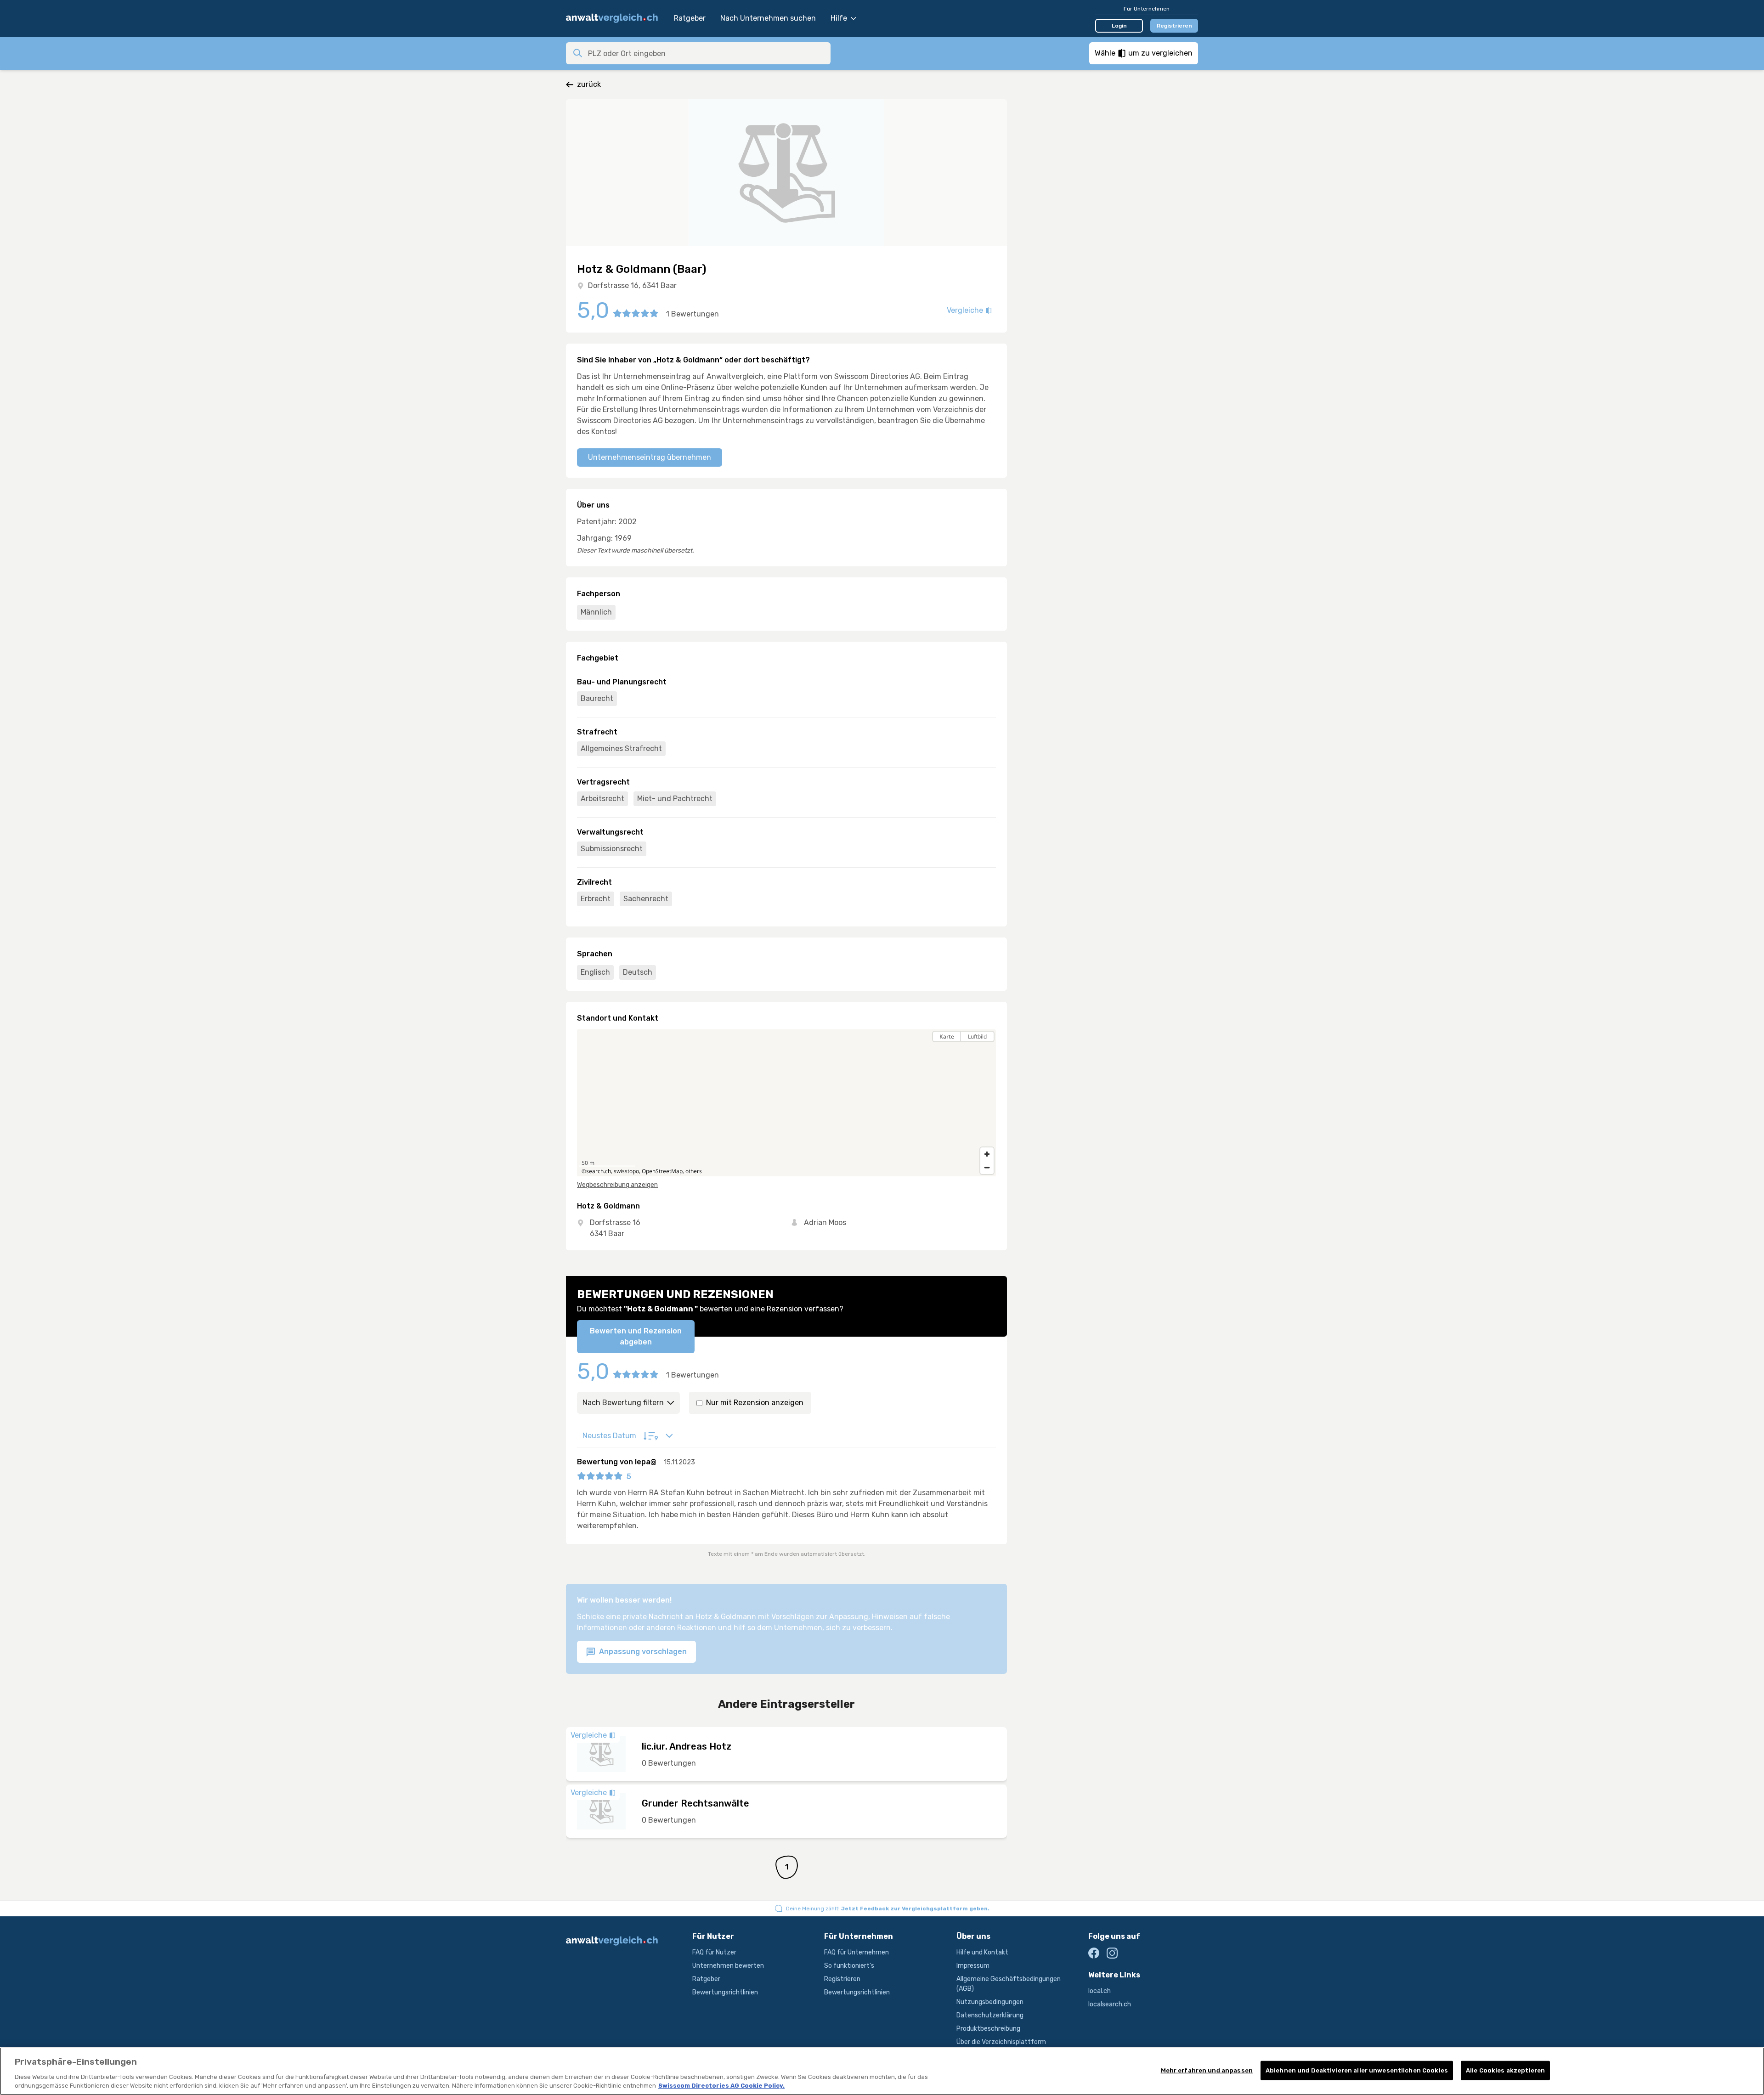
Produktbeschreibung (988, 2029)
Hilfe (839, 18)
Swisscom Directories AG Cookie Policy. (721, 2086)
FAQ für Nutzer (714, 1952)
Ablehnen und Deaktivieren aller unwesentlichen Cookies (1357, 2070)
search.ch (599, 1171)
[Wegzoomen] (987, 1167)
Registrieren (1174, 26)
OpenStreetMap (662, 1171)
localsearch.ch (1110, 2004)
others (694, 1171)
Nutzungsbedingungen (990, 2002)
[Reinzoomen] (987, 1154)
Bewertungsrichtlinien (725, 1992)
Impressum (973, 1966)
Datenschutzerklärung (990, 2015)
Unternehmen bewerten (728, 1966)
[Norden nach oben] (987, 1053)
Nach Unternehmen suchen (768, 18)
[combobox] (707, 53)
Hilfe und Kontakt (982, 1952)
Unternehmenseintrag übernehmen (650, 457)
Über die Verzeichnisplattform (1001, 2042)
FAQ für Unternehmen (857, 1952)
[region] (786, 1103)
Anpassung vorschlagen (642, 1652)
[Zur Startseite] (615, 18)
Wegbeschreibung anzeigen (617, 1185)
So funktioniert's (849, 1966)
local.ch (1100, 1991)
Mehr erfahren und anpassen (1207, 2070)
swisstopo (626, 1171)
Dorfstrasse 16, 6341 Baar (632, 285)
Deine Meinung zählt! (888, 1909)
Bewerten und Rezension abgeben (636, 1336)
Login (1119, 26)
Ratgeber (690, 18)
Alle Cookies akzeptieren (1505, 2070)
